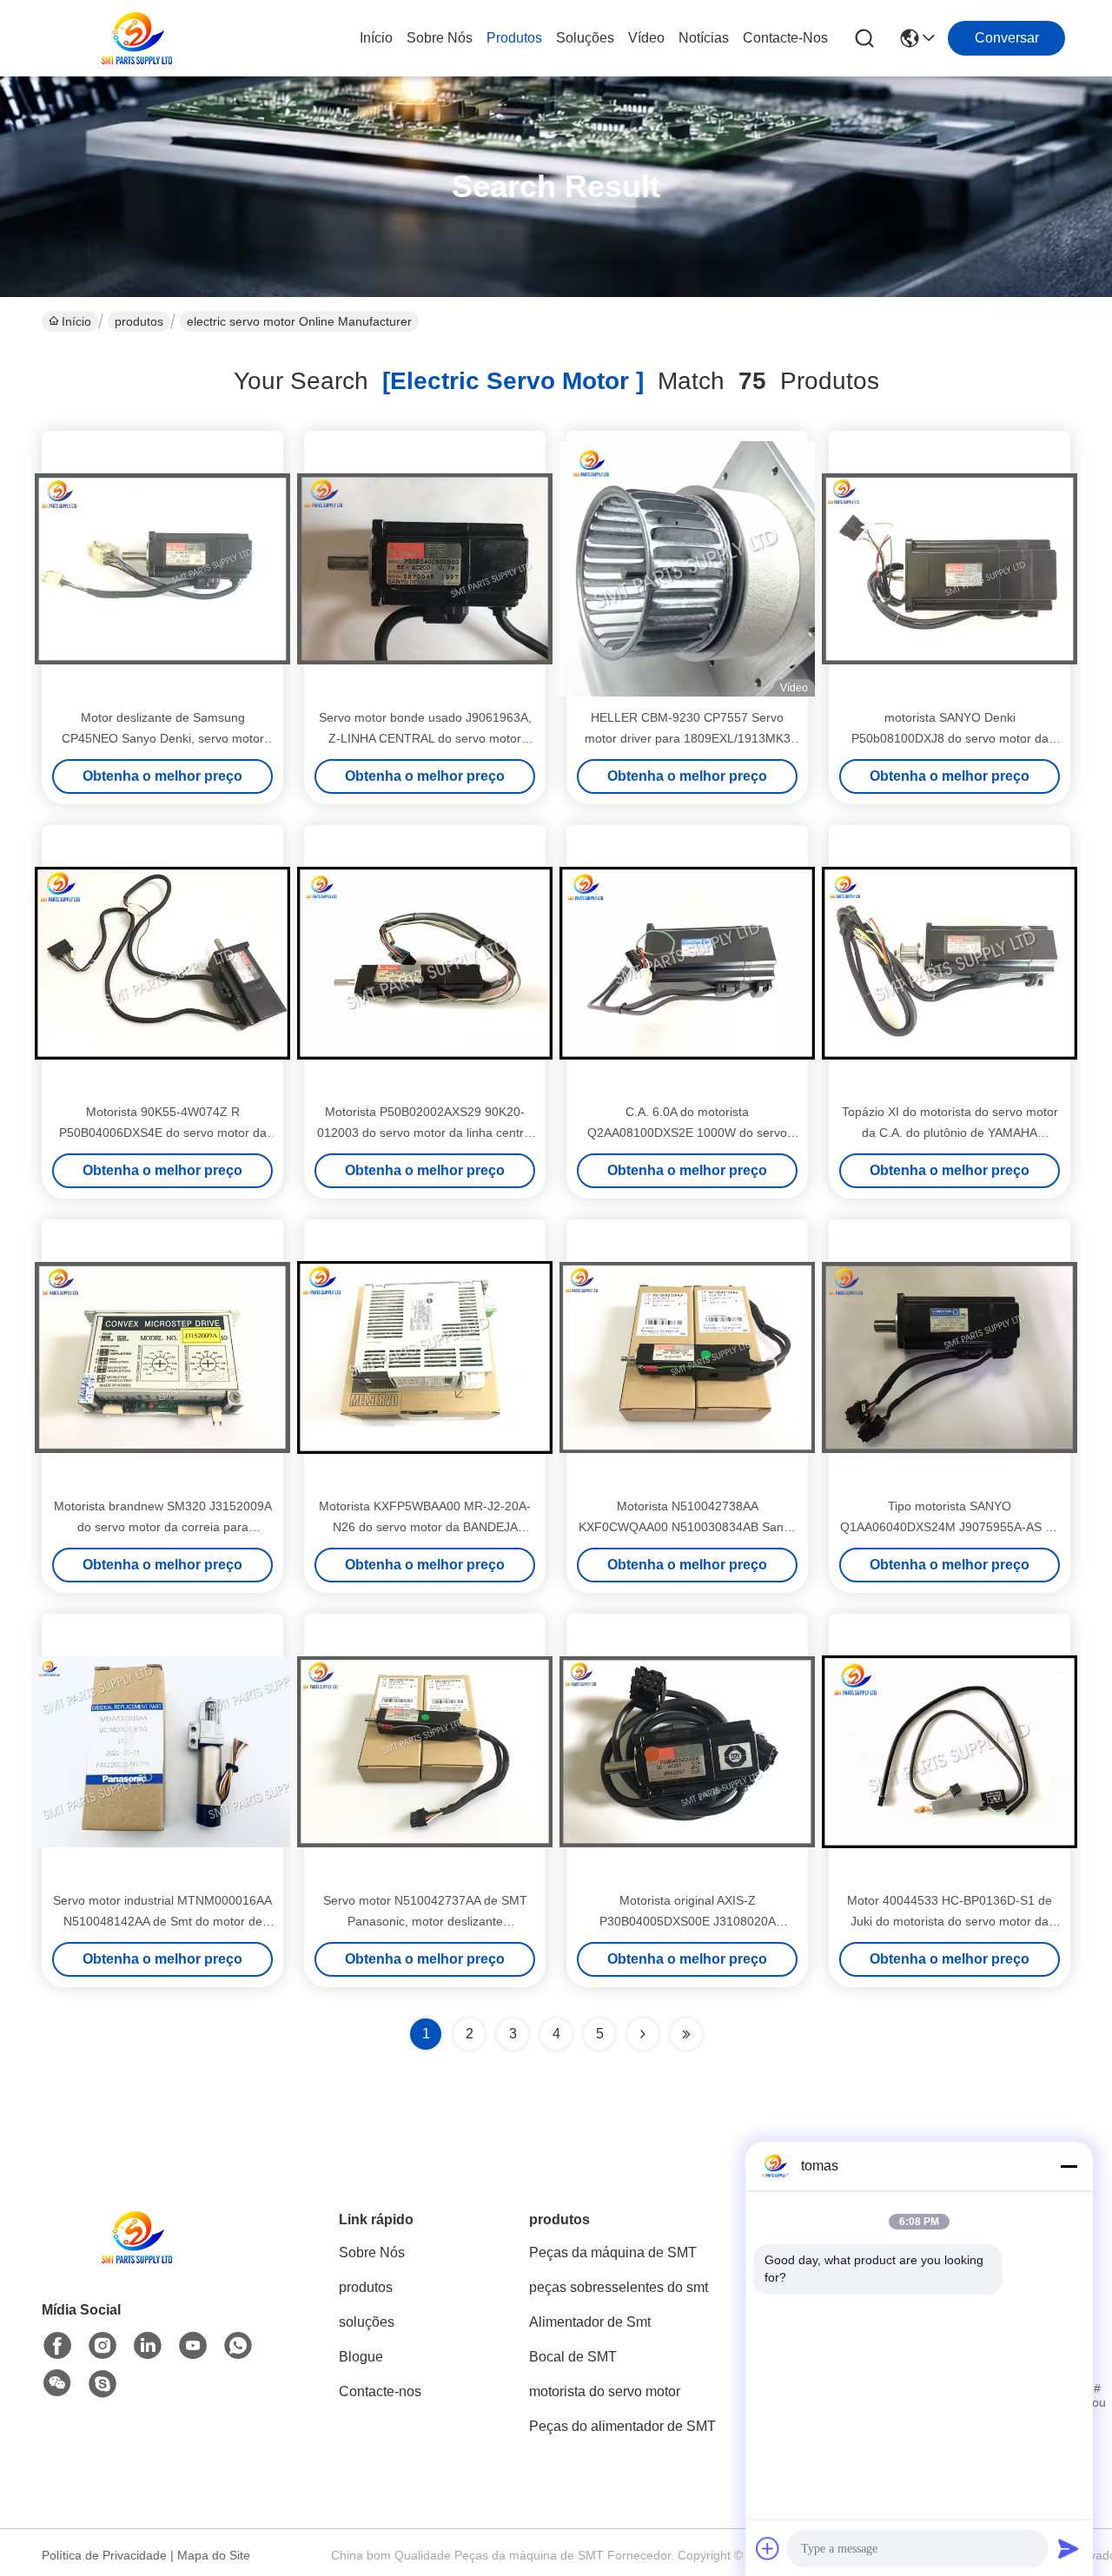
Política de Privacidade (104, 2555)
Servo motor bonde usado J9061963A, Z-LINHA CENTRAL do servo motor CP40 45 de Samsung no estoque (425, 738)
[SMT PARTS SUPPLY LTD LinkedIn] (148, 2346)
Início (376, 38)
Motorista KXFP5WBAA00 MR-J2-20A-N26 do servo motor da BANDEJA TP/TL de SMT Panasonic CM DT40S (425, 1527)
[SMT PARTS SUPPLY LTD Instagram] (103, 2346)
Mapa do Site (214, 2555)
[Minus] (1069, 2166)
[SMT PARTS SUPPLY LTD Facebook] (57, 2346)
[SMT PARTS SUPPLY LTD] (137, 38)
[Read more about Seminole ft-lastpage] (686, 2034)
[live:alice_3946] (103, 2384)
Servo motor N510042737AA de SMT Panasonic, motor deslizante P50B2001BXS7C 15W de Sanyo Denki (425, 1921)
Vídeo (646, 38)
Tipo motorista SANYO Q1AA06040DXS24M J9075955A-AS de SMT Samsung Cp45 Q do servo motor (950, 1527)
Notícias (704, 38)
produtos (514, 38)
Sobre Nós (440, 38)
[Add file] (768, 2548)
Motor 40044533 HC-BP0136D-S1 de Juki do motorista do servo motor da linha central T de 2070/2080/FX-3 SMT (950, 1921)
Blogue (361, 2357)
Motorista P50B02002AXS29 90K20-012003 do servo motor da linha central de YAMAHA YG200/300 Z (425, 1133)
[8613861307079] (238, 2346)
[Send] (1069, 2548)
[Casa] (137, 2259)
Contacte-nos (785, 38)
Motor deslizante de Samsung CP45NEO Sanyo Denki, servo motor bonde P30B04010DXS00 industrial (163, 738)
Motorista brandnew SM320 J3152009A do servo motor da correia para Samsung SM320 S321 (163, 1527)
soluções (585, 38)
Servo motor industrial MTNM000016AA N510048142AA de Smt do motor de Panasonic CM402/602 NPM (162, 1921)
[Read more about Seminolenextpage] (643, 2034)
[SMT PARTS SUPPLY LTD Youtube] (193, 2346)
